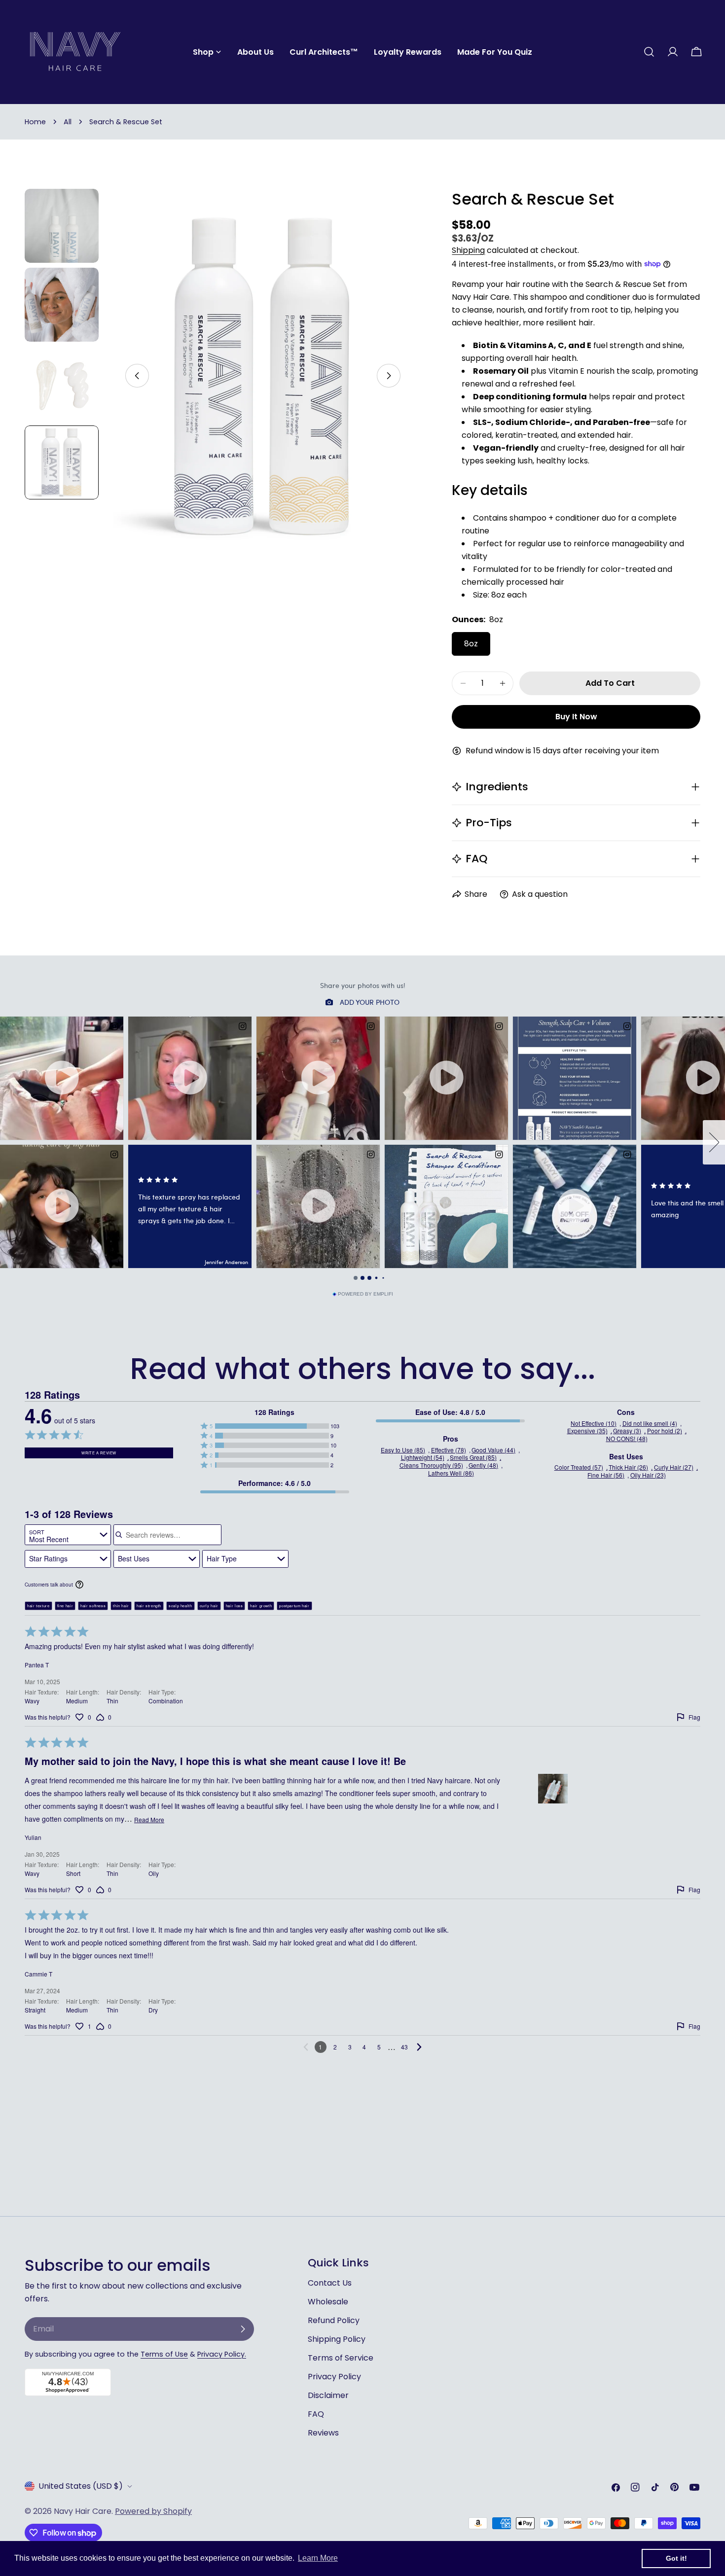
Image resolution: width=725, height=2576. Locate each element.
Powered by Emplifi (365, 1294)
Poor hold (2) (665, 1431)
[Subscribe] (243, 2329)
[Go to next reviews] (419, 2047)
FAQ (316, 2414)
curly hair (209, 1606)
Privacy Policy (334, 2377)
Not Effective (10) (594, 1423)
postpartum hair (294, 1606)
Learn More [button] (318, 2558)
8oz (471, 644)
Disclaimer (328, 2395)
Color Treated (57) (579, 1467)
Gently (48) (483, 1465)
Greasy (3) (627, 1431)
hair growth (261, 1606)
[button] (274, 1426)
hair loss (235, 1606)
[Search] (649, 52)
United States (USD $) (81, 2486)
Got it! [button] (676, 2558)
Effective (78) (449, 1450)
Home (35, 122)
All (68, 122)
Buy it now (576, 717)
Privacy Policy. (222, 2354)
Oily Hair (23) (648, 1475)
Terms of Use (164, 2354)
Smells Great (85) (473, 1457)
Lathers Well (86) (451, 1473)
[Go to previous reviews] (306, 2047)
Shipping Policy (337, 2339)
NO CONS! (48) (627, 1439)
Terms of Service (341, 2358)
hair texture (38, 1606)
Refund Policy (334, 2320)
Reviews (323, 2433)
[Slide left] (137, 376)
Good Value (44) (493, 1450)
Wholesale (328, 2302)
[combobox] (68, 1535)
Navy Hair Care (83, 2511)
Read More (149, 1820)
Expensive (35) (587, 1431)
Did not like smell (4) (650, 1423)
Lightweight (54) (423, 1457)
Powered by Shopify (153, 2511)
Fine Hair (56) (606, 1475)
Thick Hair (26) (628, 1467)
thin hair (121, 1606)
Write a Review (99, 1453)
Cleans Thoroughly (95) (431, 1465)
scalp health (181, 1606)
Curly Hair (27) (674, 1467)
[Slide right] (389, 376)
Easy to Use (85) (403, 1450)
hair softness (93, 1606)
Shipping (468, 250)
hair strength (149, 1606)
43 (404, 2047)
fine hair (65, 1606)
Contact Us (330, 2283)
